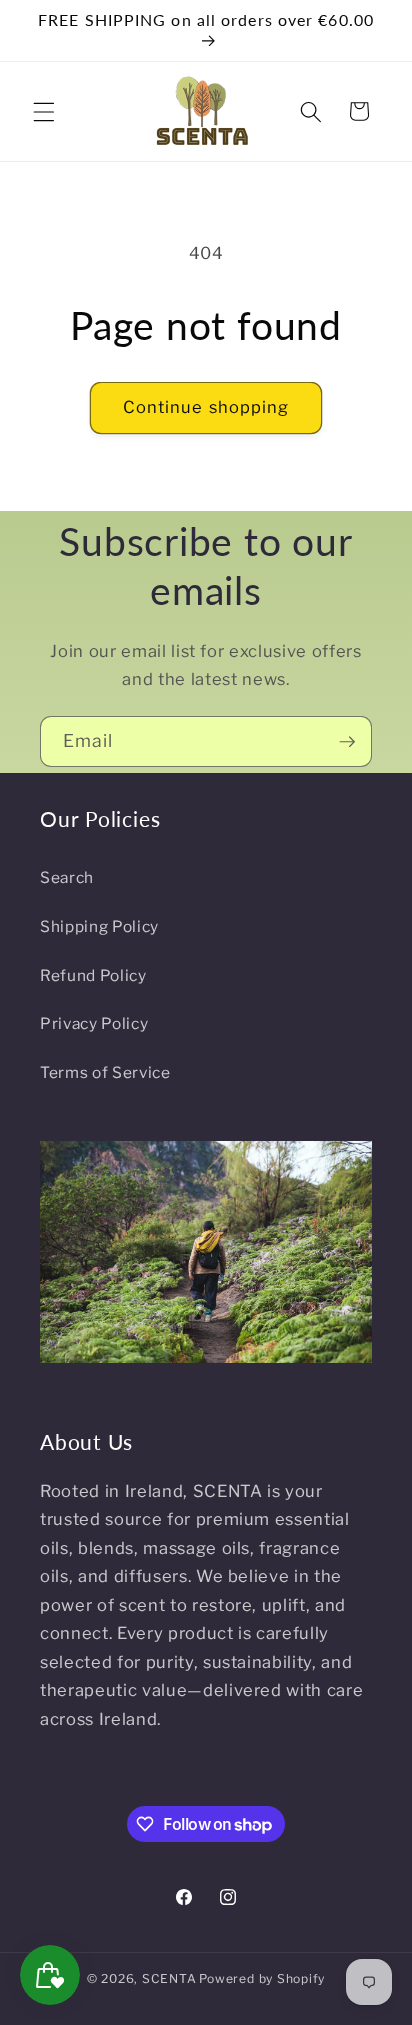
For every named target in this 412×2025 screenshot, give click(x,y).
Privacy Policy (94, 1023)
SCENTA (169, 1978)
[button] (44, 111)
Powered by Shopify (262, 1978)
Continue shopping (206, 407)
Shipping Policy (99, 926)
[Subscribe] (347, 742)
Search (67, 877)
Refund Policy (93, 975)
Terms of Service (105, 1072)
